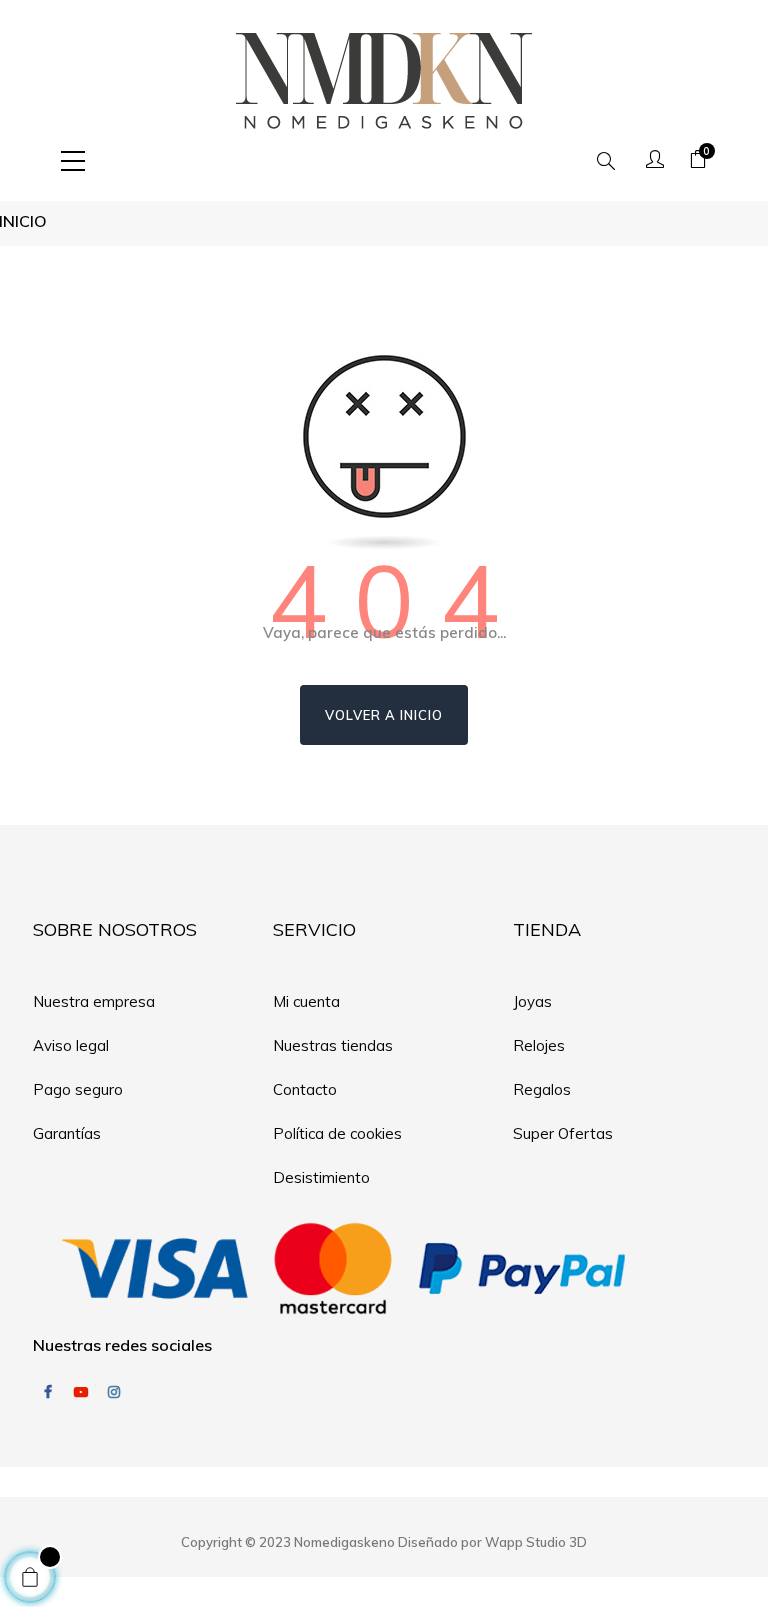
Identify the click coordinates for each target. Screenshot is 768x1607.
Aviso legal (71, 1045)
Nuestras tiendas (333, 1045)
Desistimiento (321, 1177)
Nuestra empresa (94, 1001)
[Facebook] (48, 1392)
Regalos (542, 1089)
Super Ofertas (563, 1133)
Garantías (67, 1133)
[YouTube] (81, 1392)
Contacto (305, 1089)
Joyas (532, 1001)
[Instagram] (114, 1392)
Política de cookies (337, 1133)
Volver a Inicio (384, 715)
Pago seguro (78, 1089)
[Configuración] (655, 161)
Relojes (539, 1045)
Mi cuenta (306, 1001)
